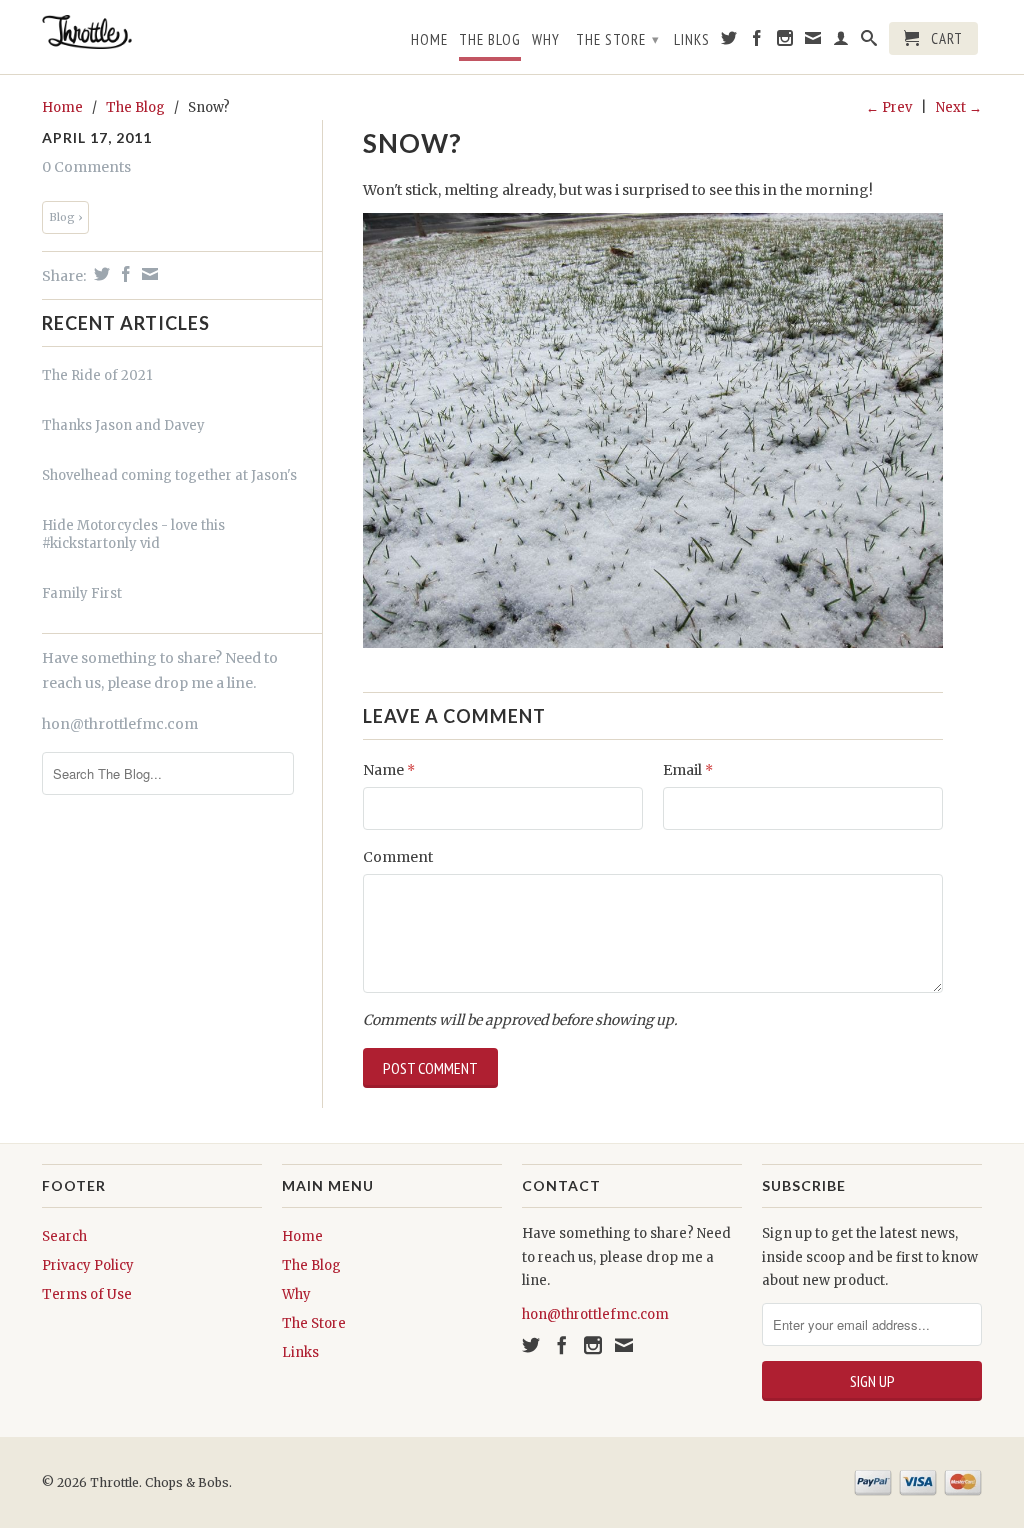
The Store (618, 39)
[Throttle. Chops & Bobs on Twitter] (729, 42)
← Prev (889, 107)
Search (64, 1236)
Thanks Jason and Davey (123, 425)
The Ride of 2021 (97, 375)
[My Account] (841, 42)
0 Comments (86, 167)
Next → (959, 107)
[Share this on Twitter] (99, 274)
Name (389, 770)
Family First (82, 593)
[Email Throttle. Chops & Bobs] (813, 42)
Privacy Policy (88, 1265)
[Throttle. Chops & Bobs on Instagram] (785, 42)
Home (429, 40)
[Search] (869, 42)
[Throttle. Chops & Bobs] (152, 32)
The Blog (490, 40)
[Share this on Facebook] (123, 274)
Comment (398, 857)
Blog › (65, 217)
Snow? (412, 143)
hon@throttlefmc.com (120, 724)
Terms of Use (87, 1294)
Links (692, 40)
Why (546, 40)
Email (688, 770)
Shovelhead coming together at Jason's (169, 475)
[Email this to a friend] (147, 274)
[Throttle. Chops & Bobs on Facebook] (757, 42)
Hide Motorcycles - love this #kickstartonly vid (133, 534)
